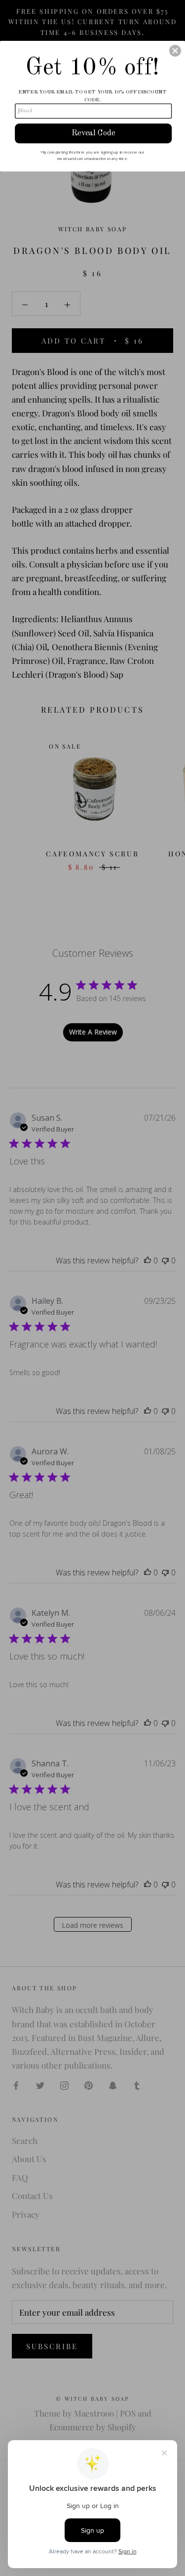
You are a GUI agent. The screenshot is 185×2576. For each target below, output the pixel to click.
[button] (175, 51)
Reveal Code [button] (93, 133)
